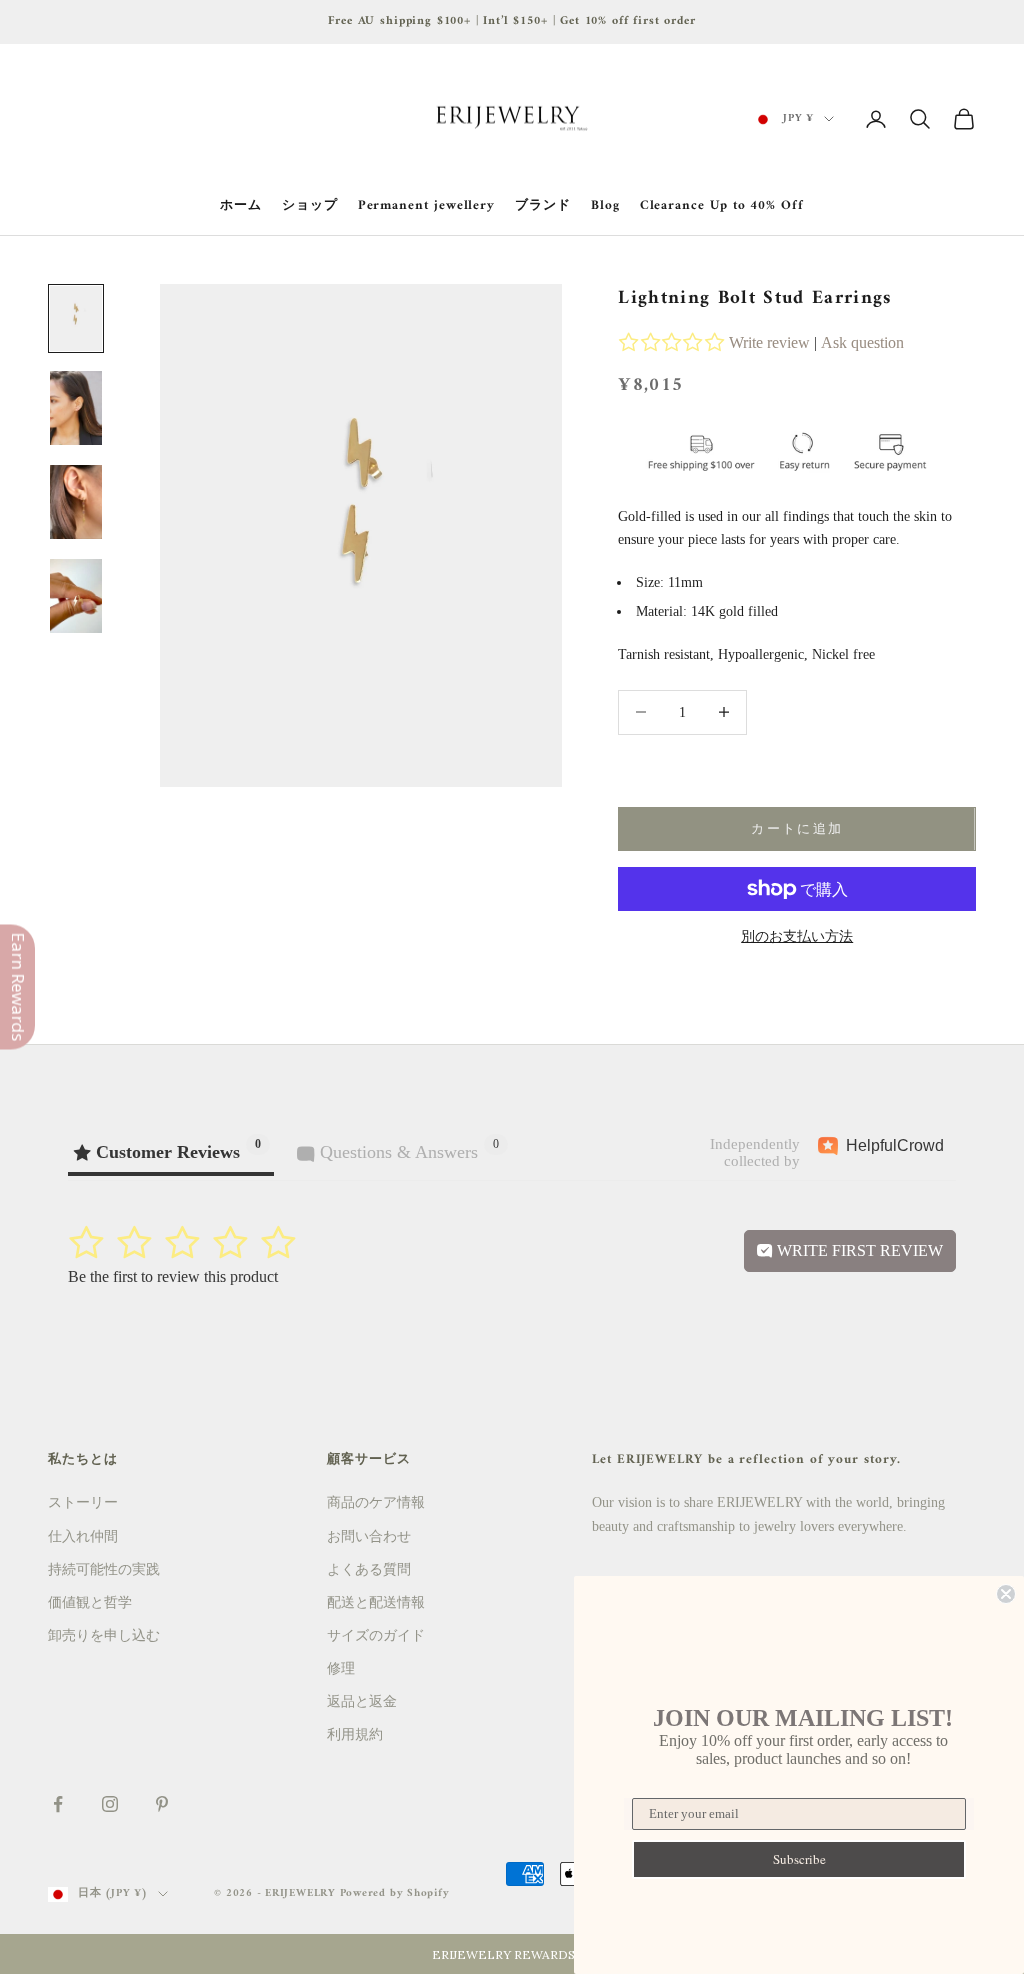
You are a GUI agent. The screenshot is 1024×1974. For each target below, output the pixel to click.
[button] (512, 1954)
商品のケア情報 (376, 1502)
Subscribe (799, 1859)
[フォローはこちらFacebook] (58, 1804)
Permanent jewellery (427, 206)
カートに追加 (797, 828)
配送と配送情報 (376, 1602)
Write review (769, 342)
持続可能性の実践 (104, 1569)
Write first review (858, 1250)
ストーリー (83, 1502)
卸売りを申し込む (104, 1635)
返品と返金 (362, 1701)
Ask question (862, 342)
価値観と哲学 (90, 1602)
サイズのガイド (376, 1635)
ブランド (543, 206)
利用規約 (355, 1734)
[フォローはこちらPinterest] (162, 1804)
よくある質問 (369, 1569)
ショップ (310, 206)
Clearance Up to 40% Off (722, 206)
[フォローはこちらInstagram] (110, 1804)
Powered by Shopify (395, 1893)
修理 (341, 1668)
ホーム (241, 206)
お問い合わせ (369, 1536)
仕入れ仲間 (83, 1536)
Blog (605, 206)
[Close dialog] (1006, 1594)
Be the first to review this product (173, 1276)
